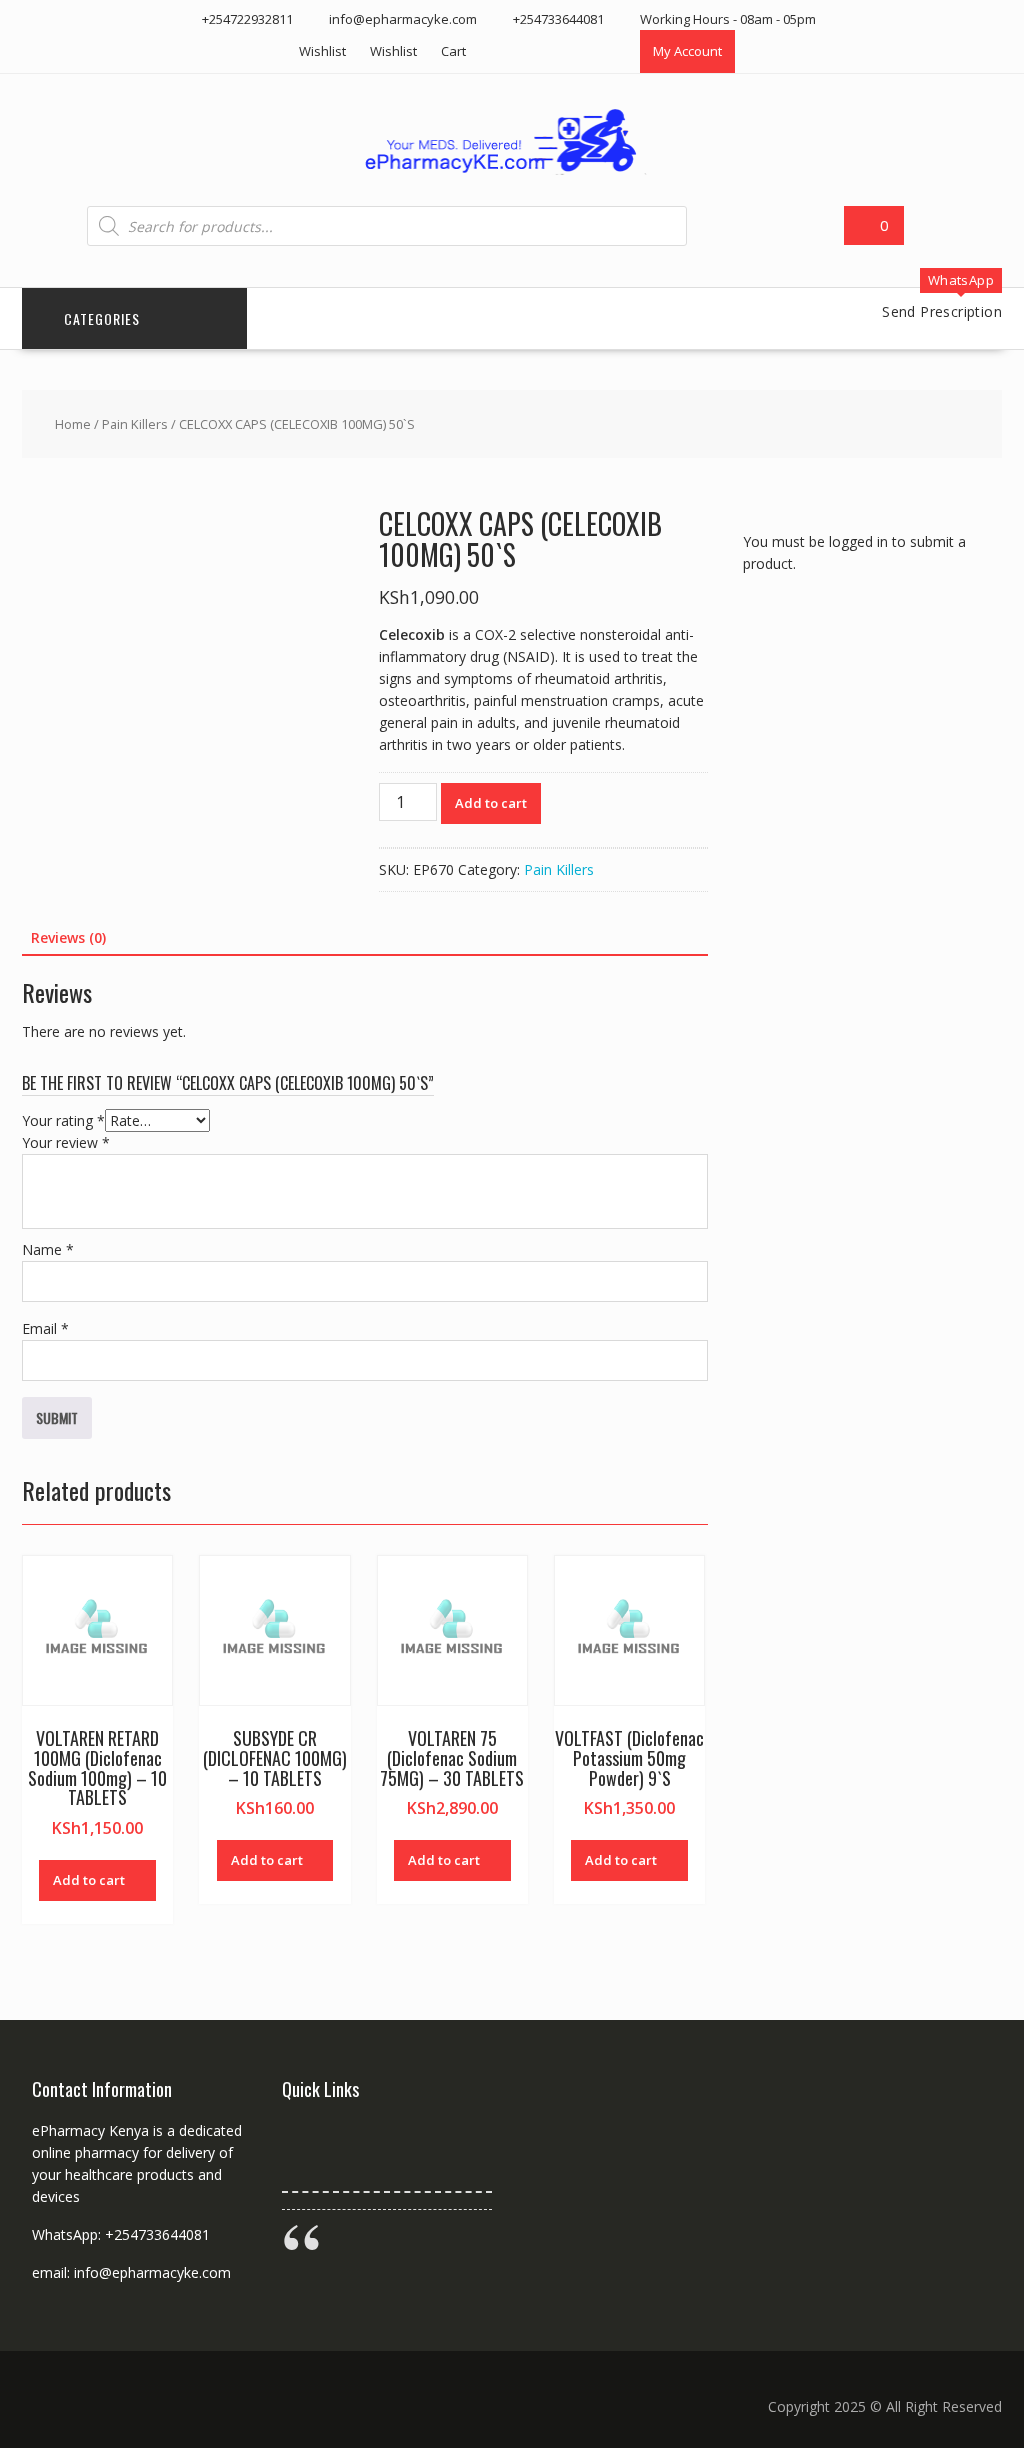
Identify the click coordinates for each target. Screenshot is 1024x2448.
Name (48, 1249)
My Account (687, 51)
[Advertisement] (883, 795)
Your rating (63, 1120)
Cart (453, 51)
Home (73, 424)
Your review (66, 1142)
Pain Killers (135, 424)
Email (45, 1328)
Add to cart (491, 803)
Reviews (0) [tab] (68, 937)
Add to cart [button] (89, 1880)
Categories (102, 318)
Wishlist (322, 51)
